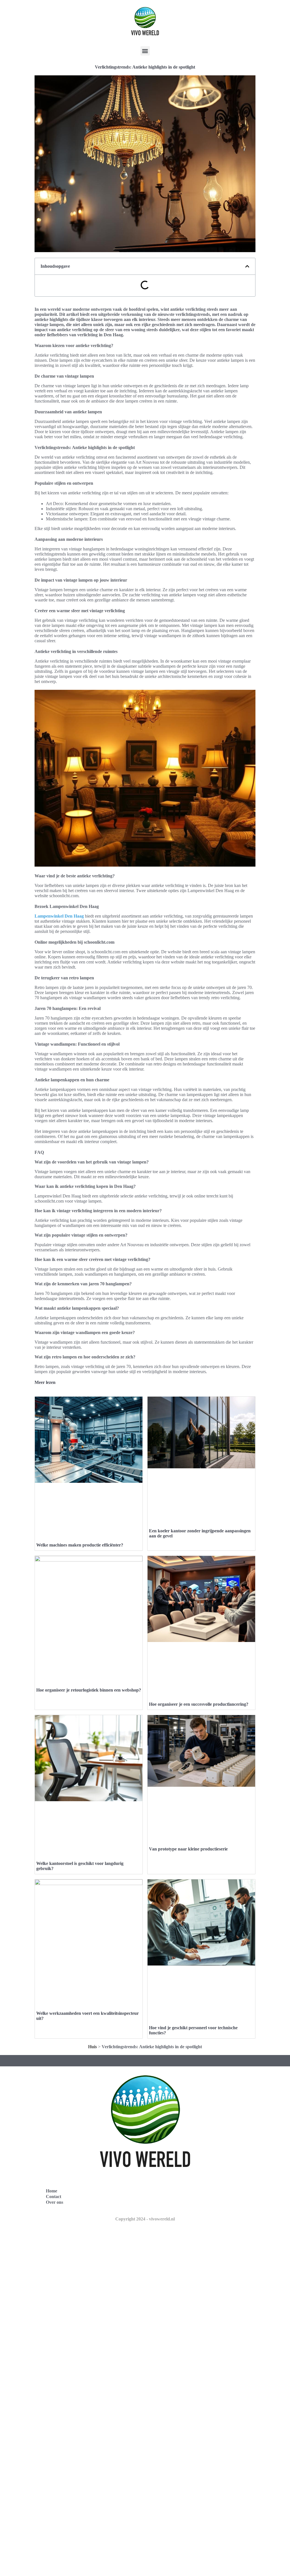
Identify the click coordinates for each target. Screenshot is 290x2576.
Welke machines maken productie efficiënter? (80, 1545)
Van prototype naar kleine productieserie (188, 1849)
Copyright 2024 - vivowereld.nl (145, 2219)
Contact (54, 2197)
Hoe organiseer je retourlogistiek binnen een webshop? (89, 1690)
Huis (92, 2047)
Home (52, 2191)
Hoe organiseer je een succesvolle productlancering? (199, 1704)
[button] (145, 51)
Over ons (55, 2202)
